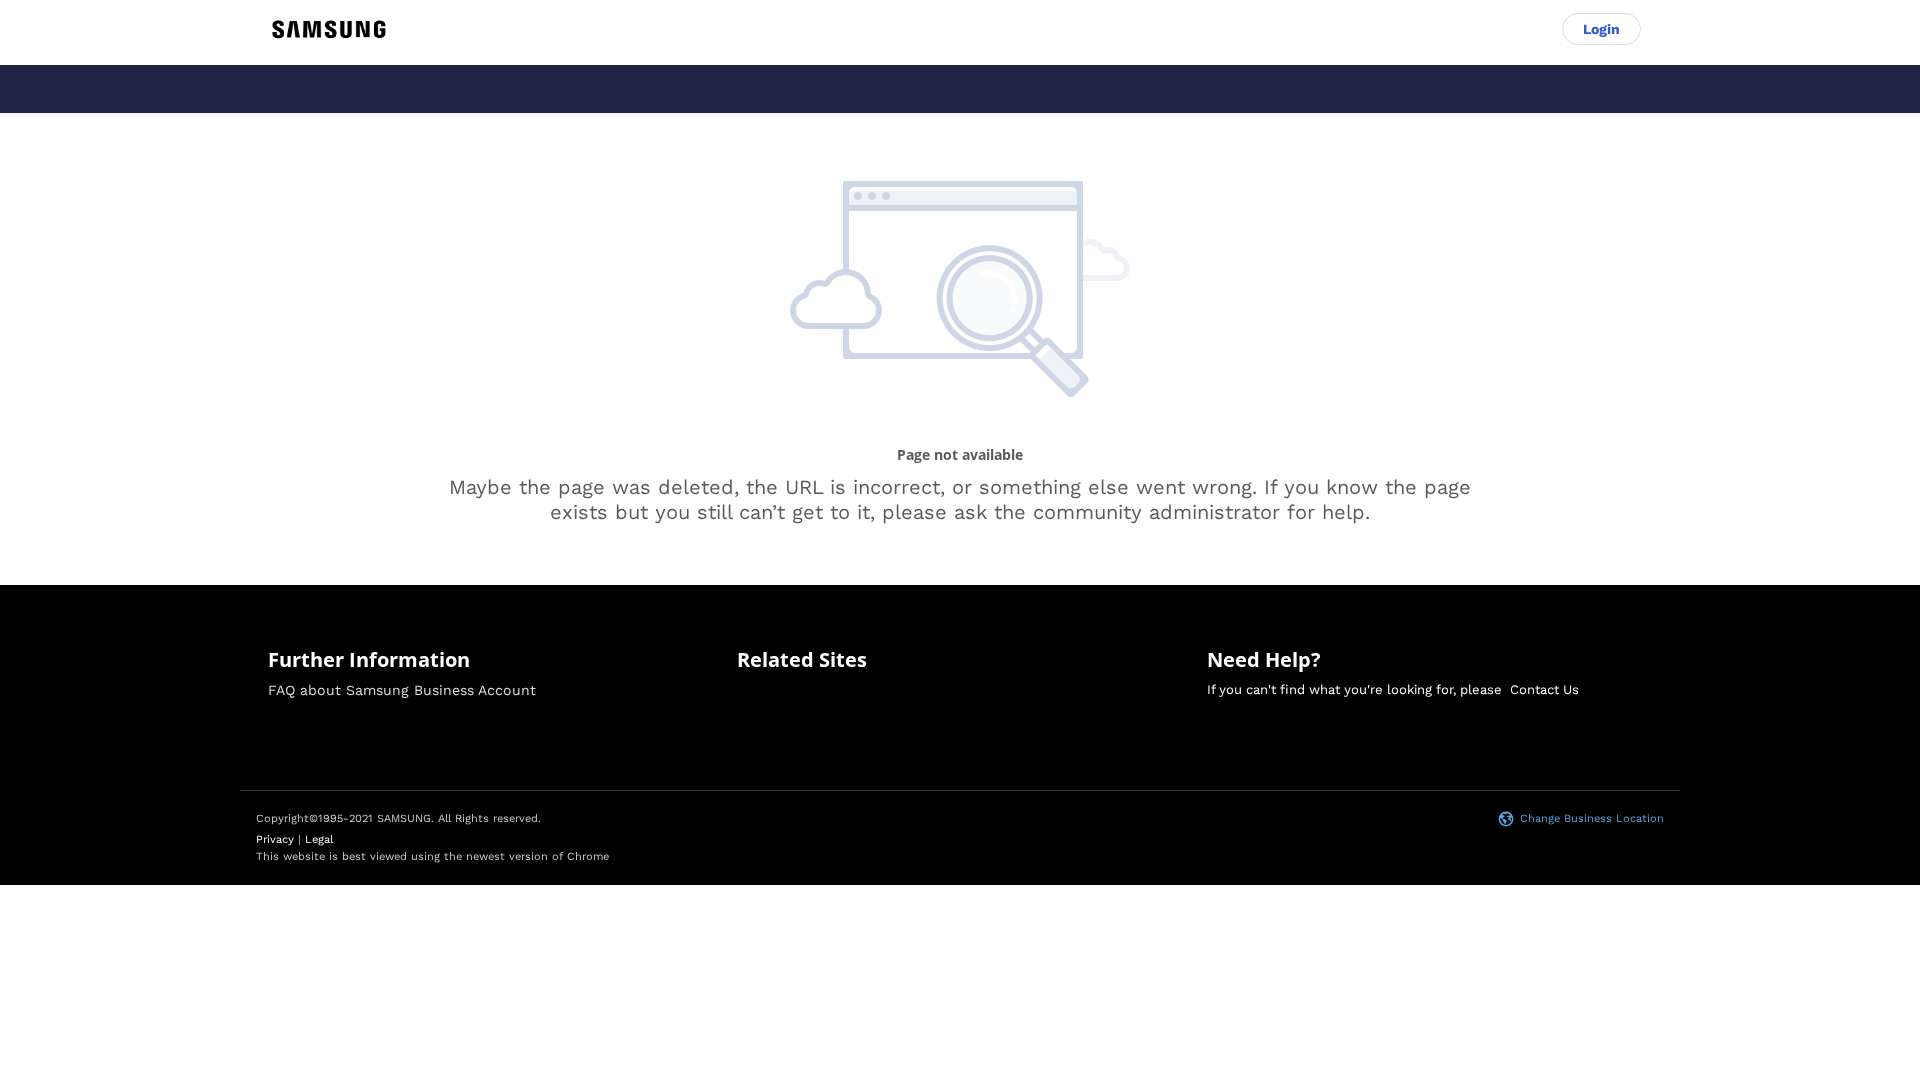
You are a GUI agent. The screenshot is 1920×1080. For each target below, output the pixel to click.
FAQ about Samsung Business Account (402, 690)
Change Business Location (1592, 818)
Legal (319, 839)
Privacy (275, 839)
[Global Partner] (329, 29)
